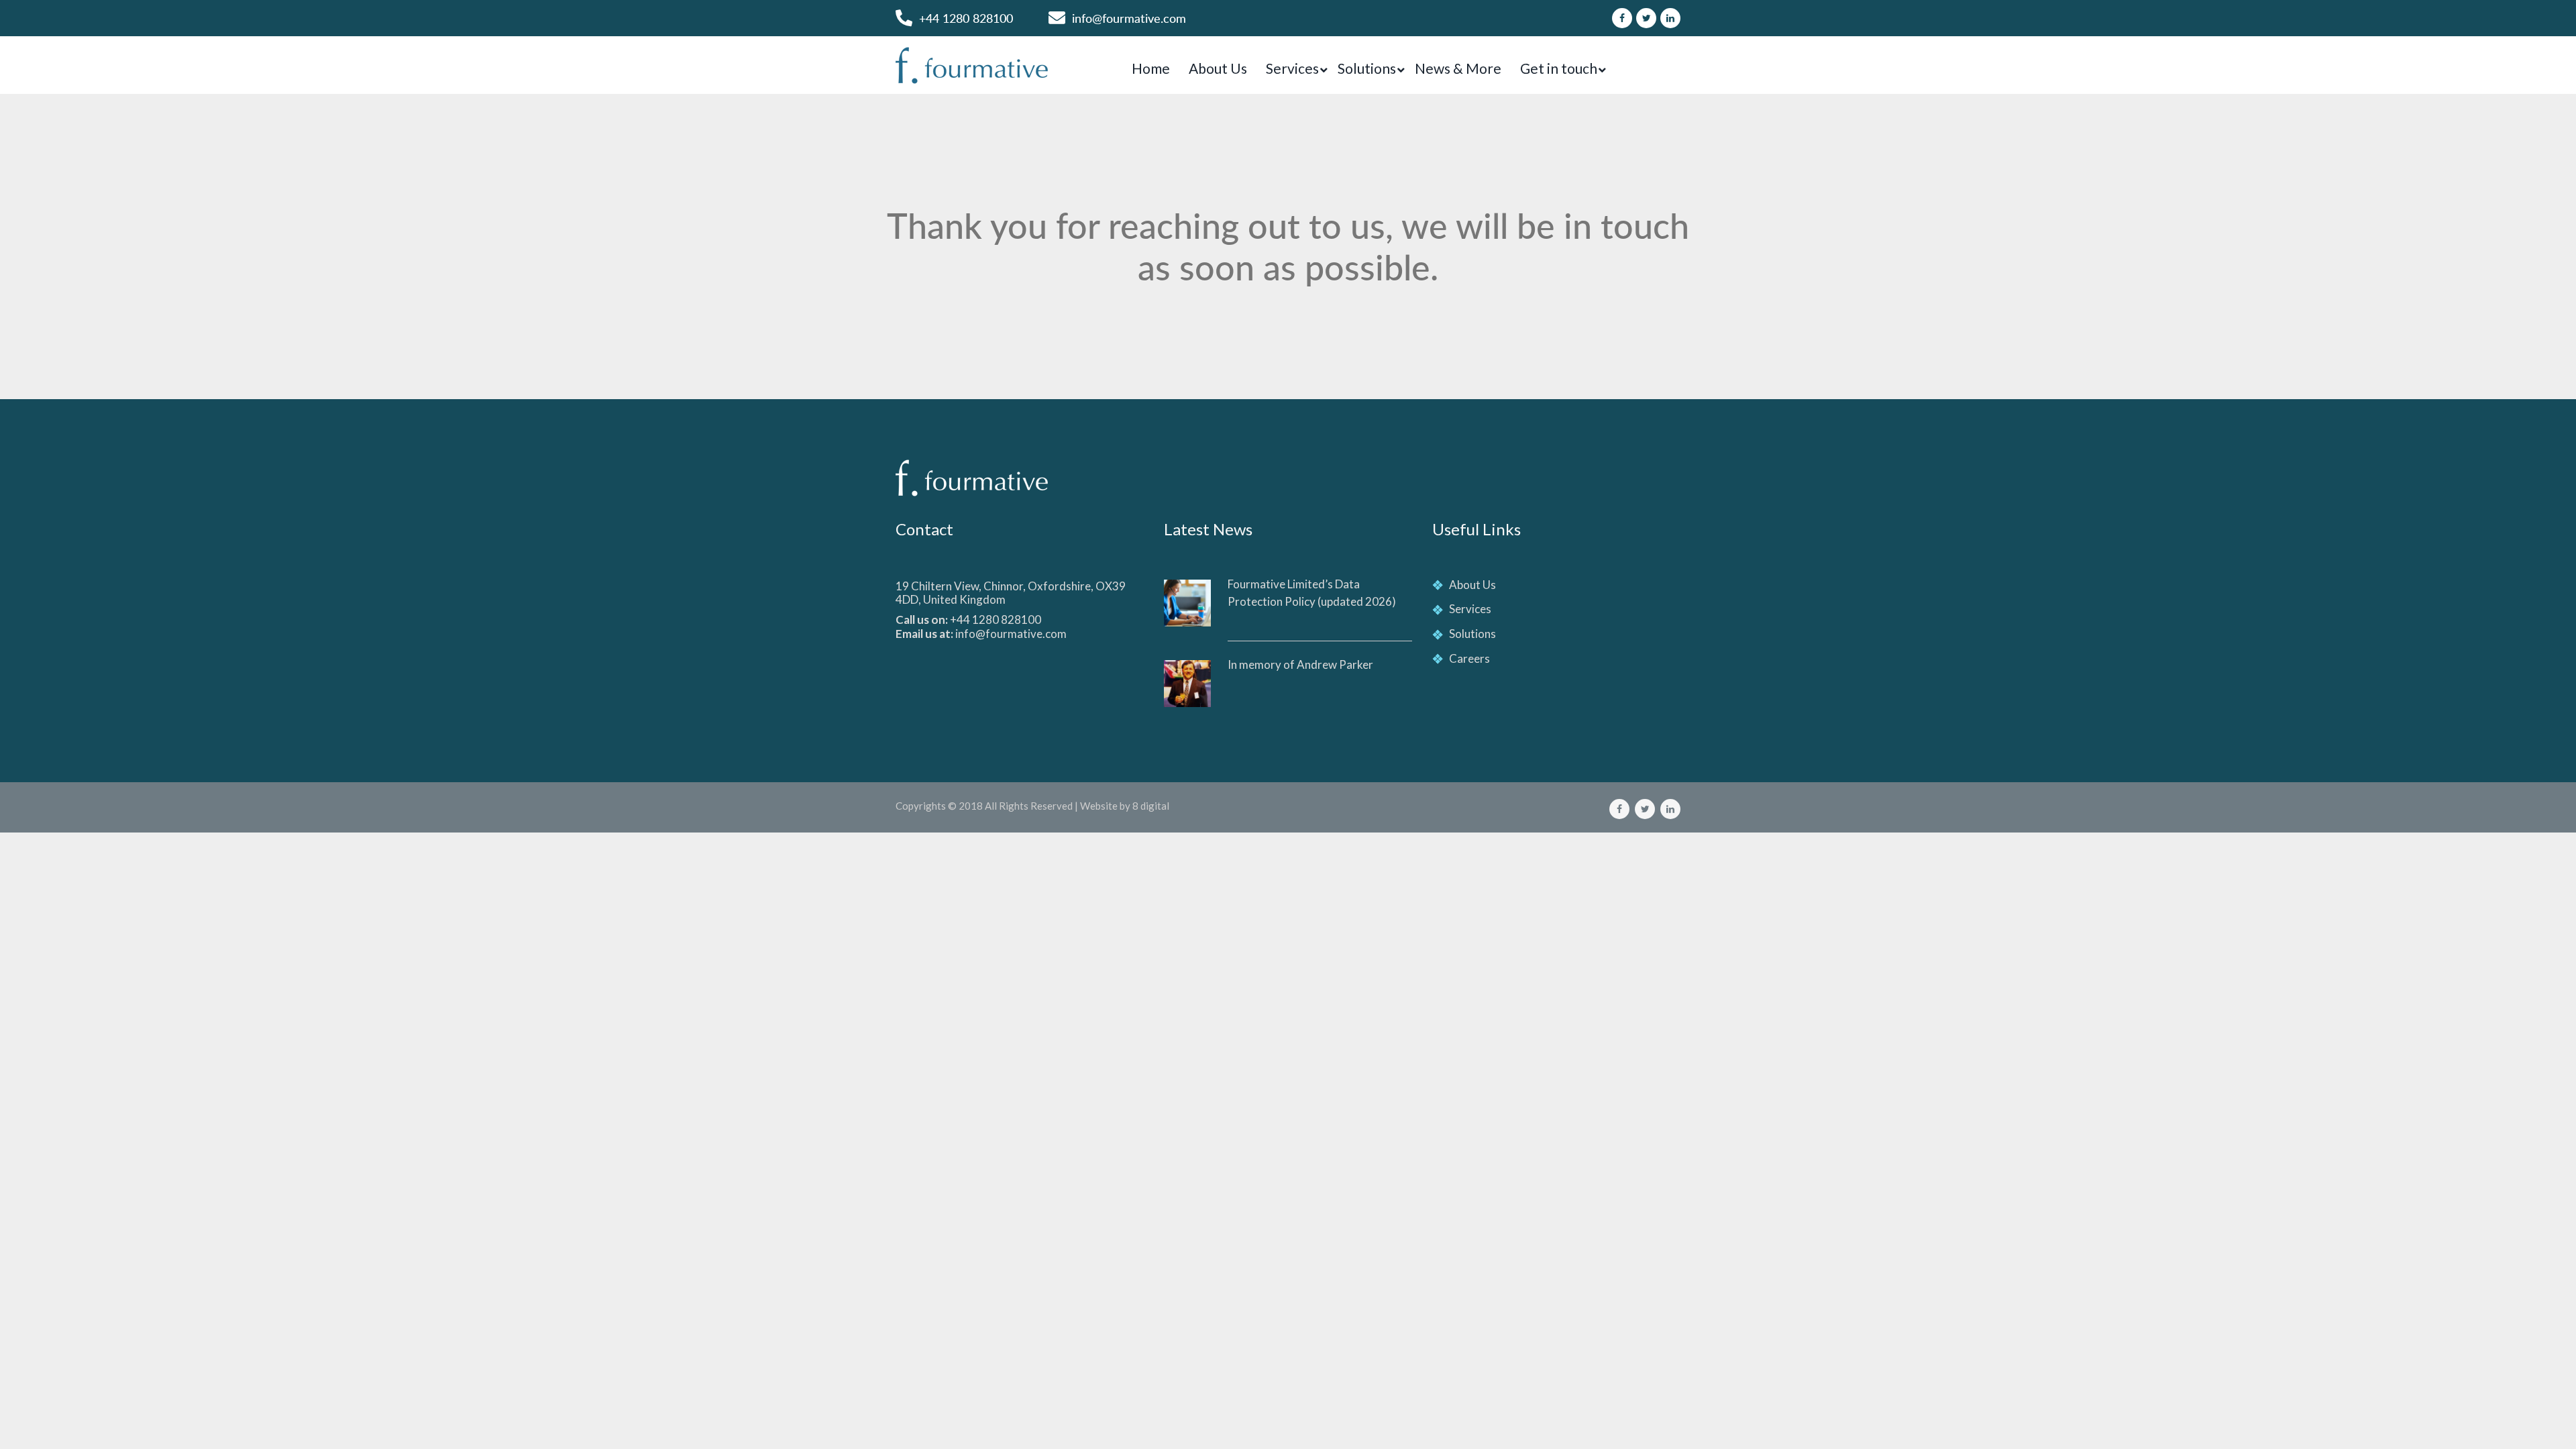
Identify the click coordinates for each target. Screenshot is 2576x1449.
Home (1151, 68)
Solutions (1367, 68)
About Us (1218, 68)
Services (1292, 68)
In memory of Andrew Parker (1300, 664)
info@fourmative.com (1129, 18)
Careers (1469, 658)
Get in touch (1559, 68)
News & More (1458, 68)
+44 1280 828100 (966, 18)
